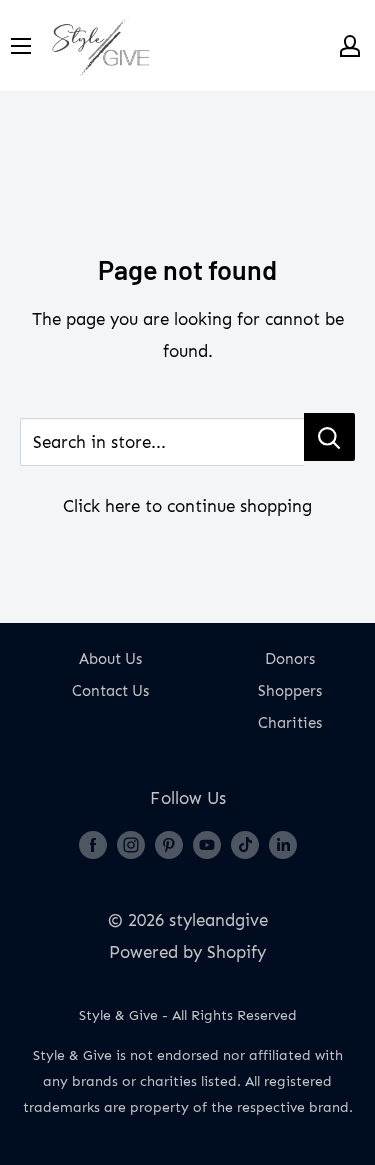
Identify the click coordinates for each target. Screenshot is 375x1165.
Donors (290, 659)
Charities (290, 723)
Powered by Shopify (187, 952)
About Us (110, 659)
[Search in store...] (329, 437)
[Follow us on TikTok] (245, 844)
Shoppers (290, 691)
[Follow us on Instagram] (131, 844)
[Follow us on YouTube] (207, 844)
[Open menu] (21, 46)
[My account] (350, 46)
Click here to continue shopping (187, 506)
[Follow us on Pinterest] (169, 844)
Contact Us (110, 691)
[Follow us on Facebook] (93, 844)
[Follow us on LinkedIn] (283, 844)
